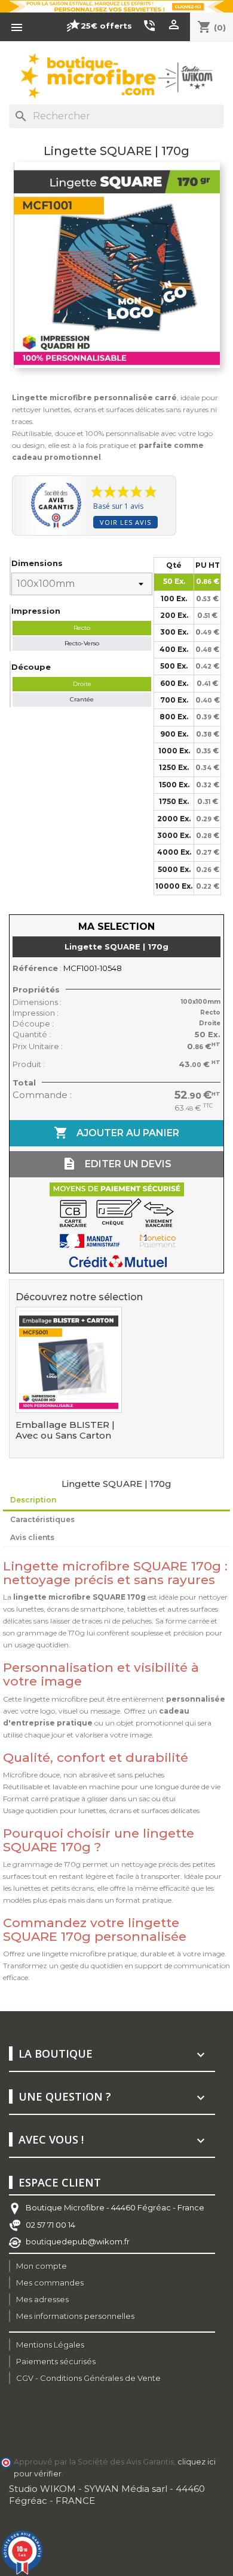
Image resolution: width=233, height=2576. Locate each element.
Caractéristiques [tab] (42, 1519)
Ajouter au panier (116, 1133)
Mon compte (42, 2266)
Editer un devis (117, 1164)
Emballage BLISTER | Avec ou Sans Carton (65, 1430)
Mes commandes (50, 2283)
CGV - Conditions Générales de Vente (88, 2378)
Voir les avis (125, 522)
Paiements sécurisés (56, 2361)
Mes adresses (42, 2299)
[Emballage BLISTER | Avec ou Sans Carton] (69, 1360)
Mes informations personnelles (75, 2316)
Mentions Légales (50, 2345)
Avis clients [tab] (32, 1537)
